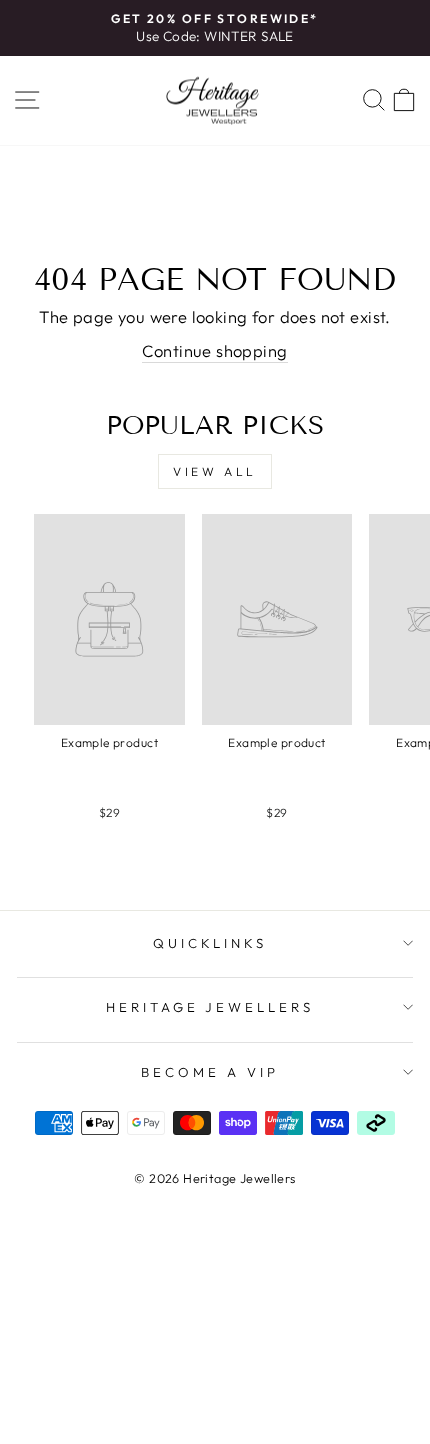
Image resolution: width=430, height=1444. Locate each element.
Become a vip (210, 1072)
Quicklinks (210, 943)
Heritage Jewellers (210, 1007)
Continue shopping (214, 350)
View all (215, 471)
